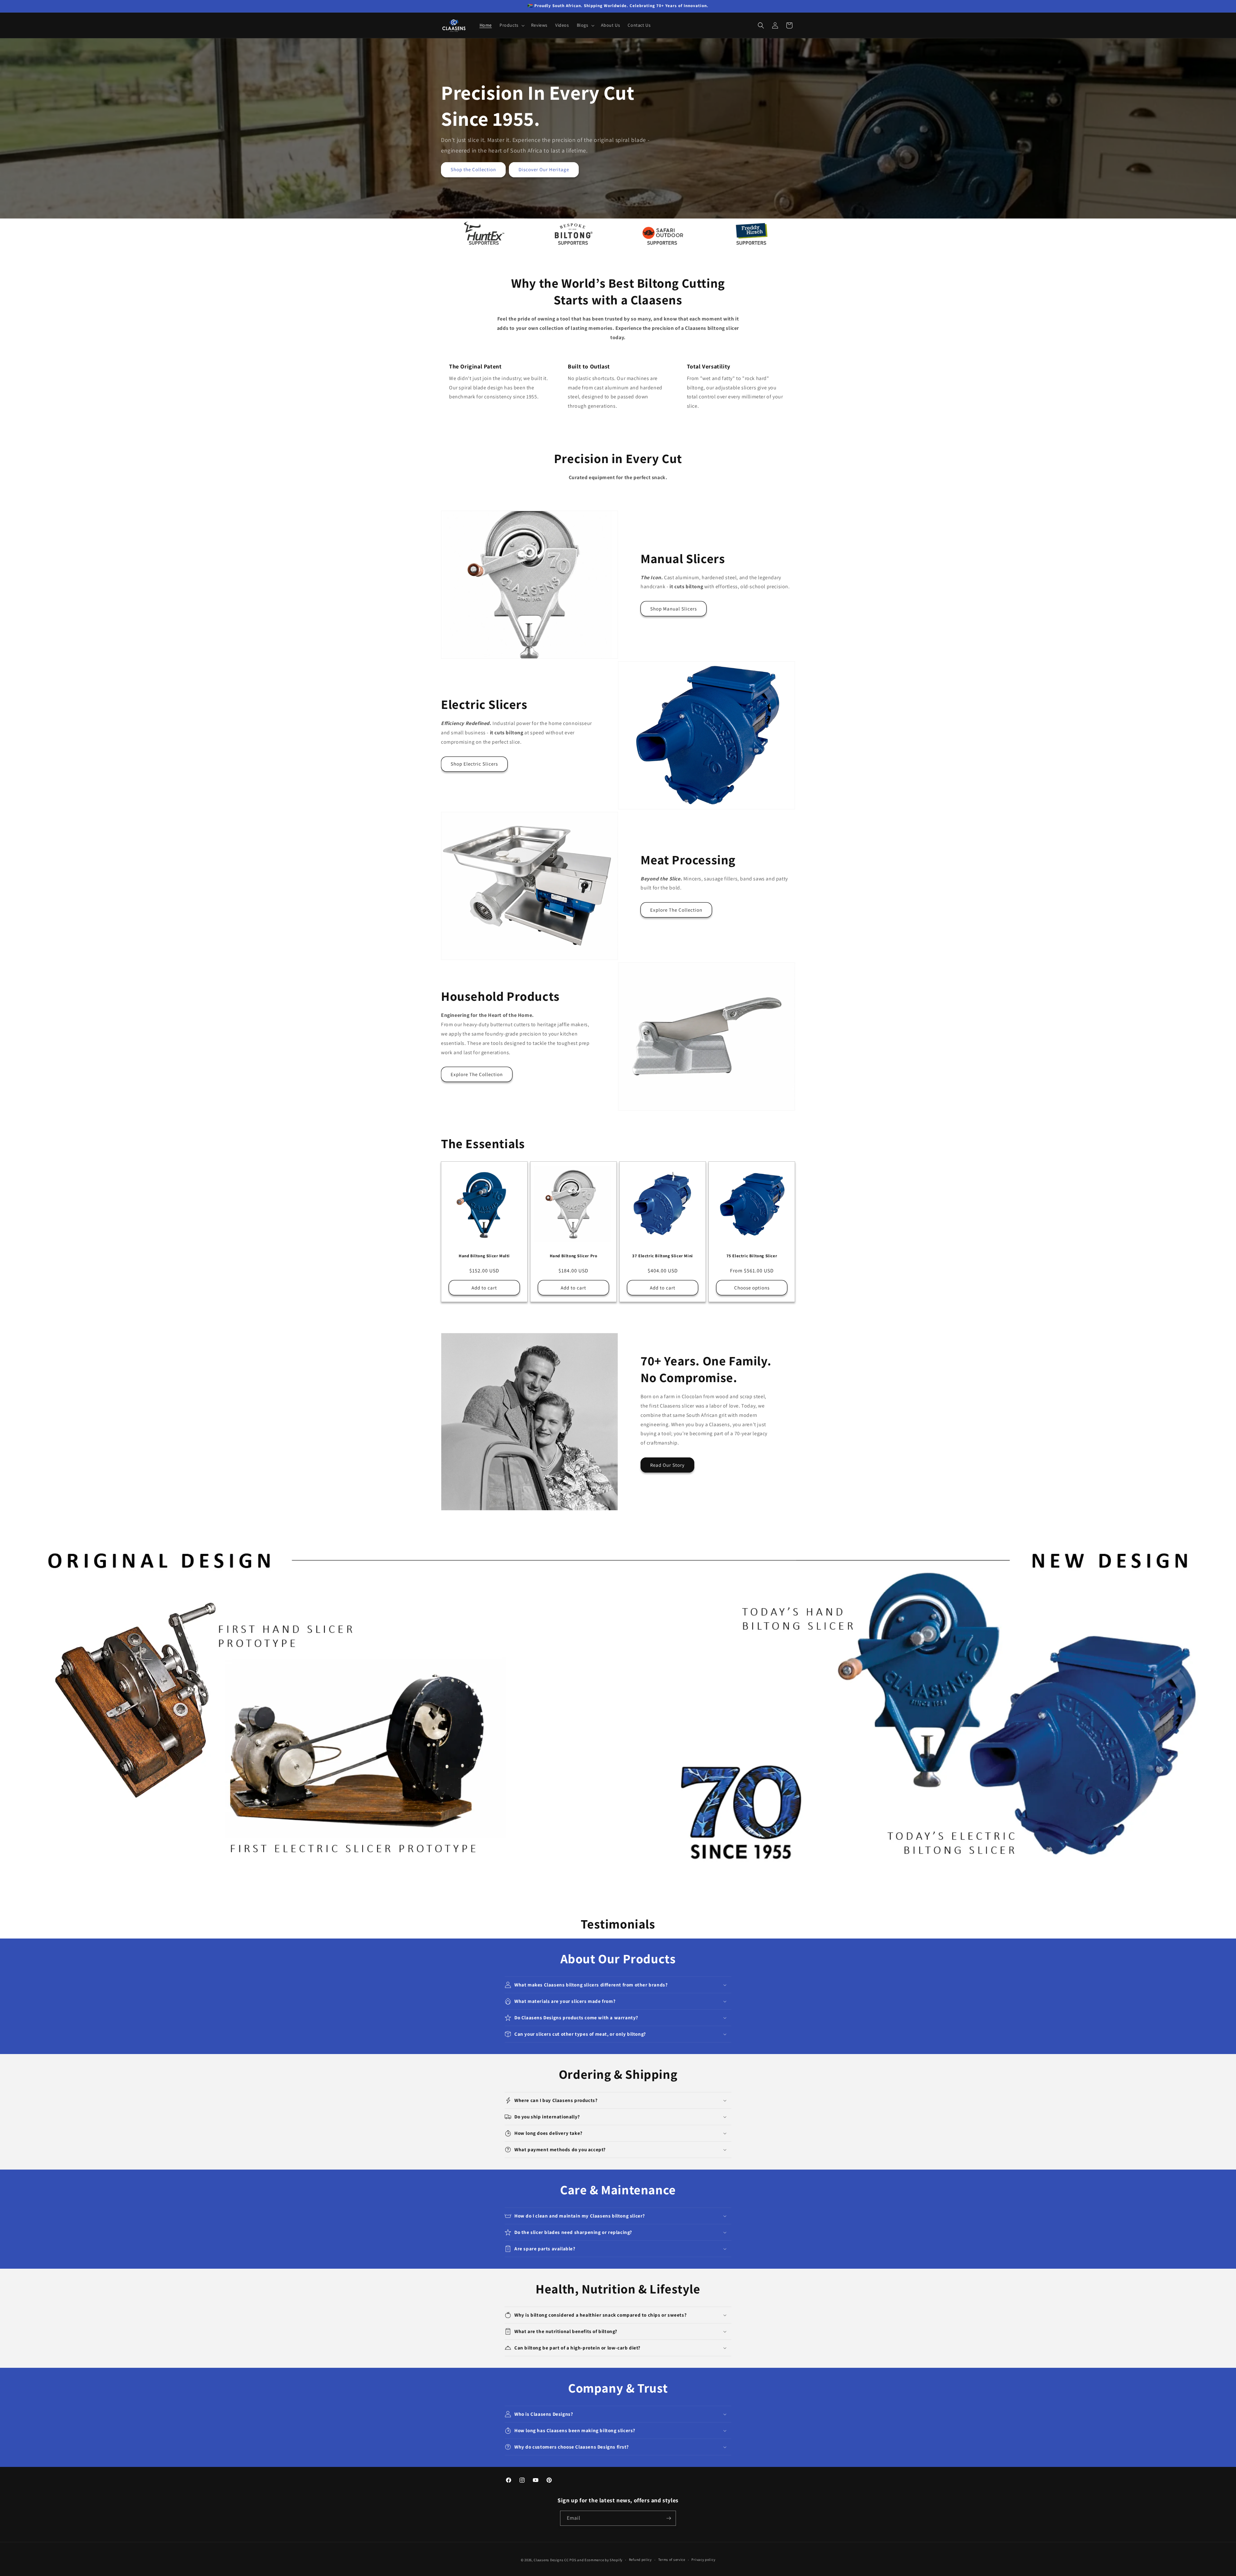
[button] (511, 25)
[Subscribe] (669, 2518)
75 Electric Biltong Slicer (752, 1256)
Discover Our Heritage (544, 169)
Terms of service (672, 2560)
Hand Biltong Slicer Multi (484, 1256)
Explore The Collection (676, 910)
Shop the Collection (473, 169)
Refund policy (640, 2560)
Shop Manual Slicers (674, 609)
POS (573, 2560)
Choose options (752, 1288)
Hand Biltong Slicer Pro (574, 1256)
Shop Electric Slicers (474, 764)
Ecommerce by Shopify (604, 2560)
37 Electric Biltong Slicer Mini (663, 1256)
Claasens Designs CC (551, 2560)
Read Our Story (667, 1465)
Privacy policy (703, 2560)
